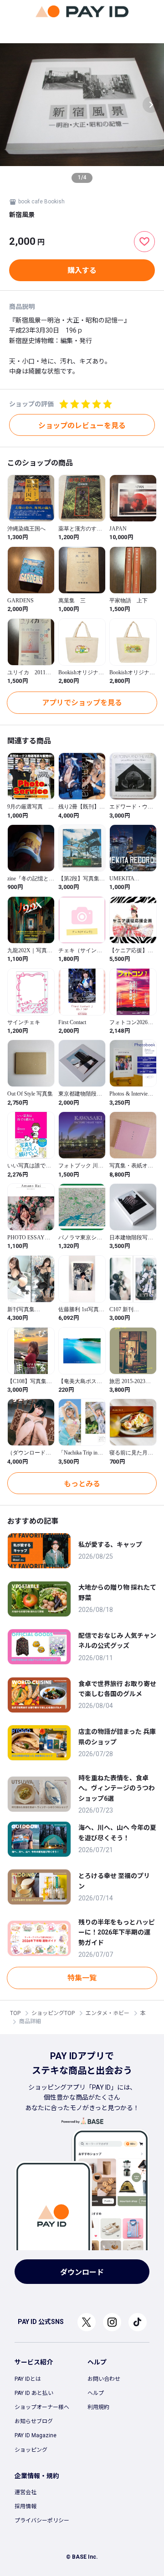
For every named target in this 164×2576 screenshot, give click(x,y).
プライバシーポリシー (42, 2520)
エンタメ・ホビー (108, 2013)
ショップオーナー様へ (42, 2407)
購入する (82, 270)
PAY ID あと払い (34, 2393)
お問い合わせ (104, 2379)
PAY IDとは (28, 2379)
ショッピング (31, 2450)
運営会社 (26, 2492)
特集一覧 (82, 1978)
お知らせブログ (34, 2421)
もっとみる (82, 1484)
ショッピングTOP (53, 2013)
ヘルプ (96, 2393)
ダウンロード (82, 2272)
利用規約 (98, 2407)
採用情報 (26, 2506)
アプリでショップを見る (82, 703)
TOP (15, 2013)
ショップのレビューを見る (82, 426)
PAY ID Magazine (36, 2435)
